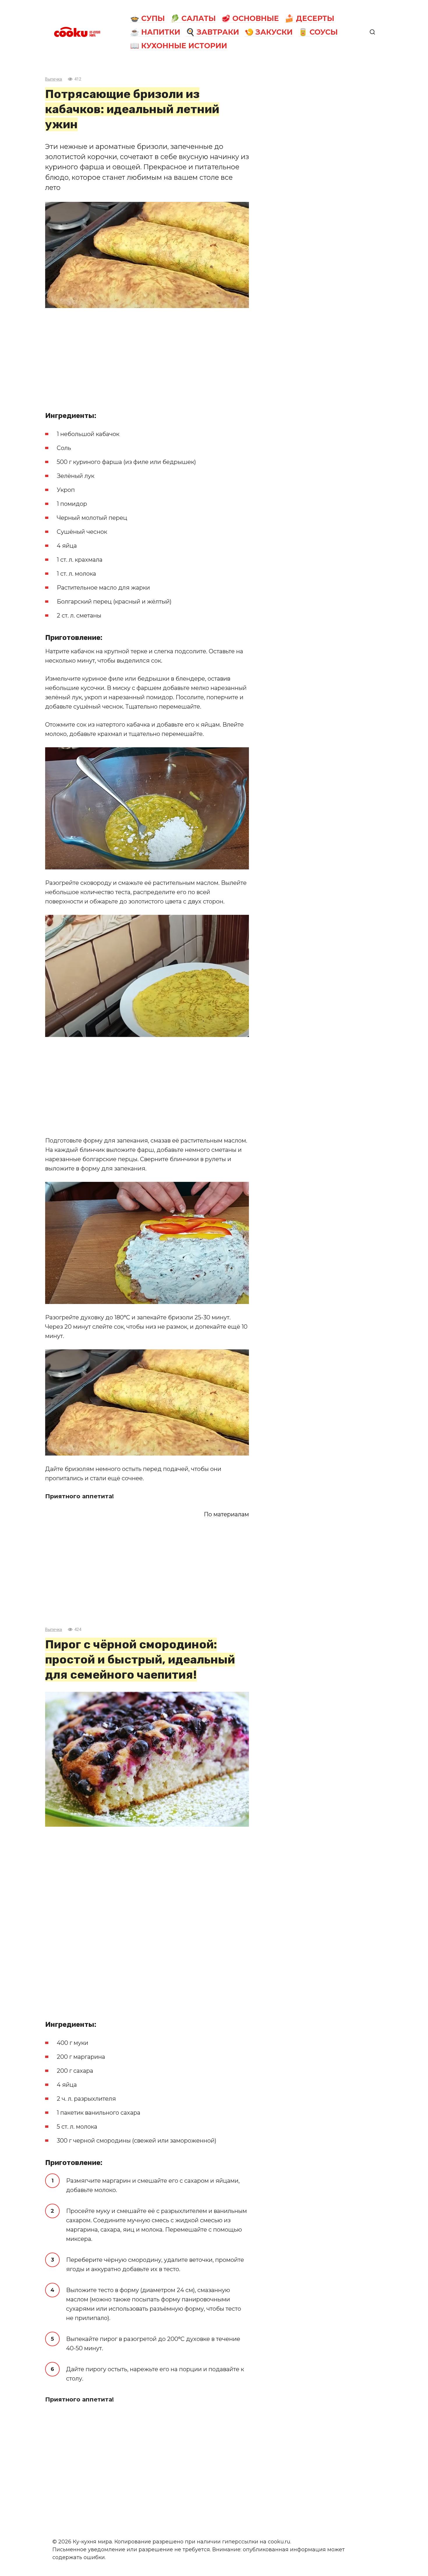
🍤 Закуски (269, 32)
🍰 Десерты (309, 18)
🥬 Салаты (193, 18)
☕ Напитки (155, 32)
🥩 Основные (250, 18)
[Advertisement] (147, 357)
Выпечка (54, 79)
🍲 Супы (147, 18)
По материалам (226, 1514)
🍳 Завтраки (212, 32)
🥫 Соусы (318, 32)
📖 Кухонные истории (179, 46)
